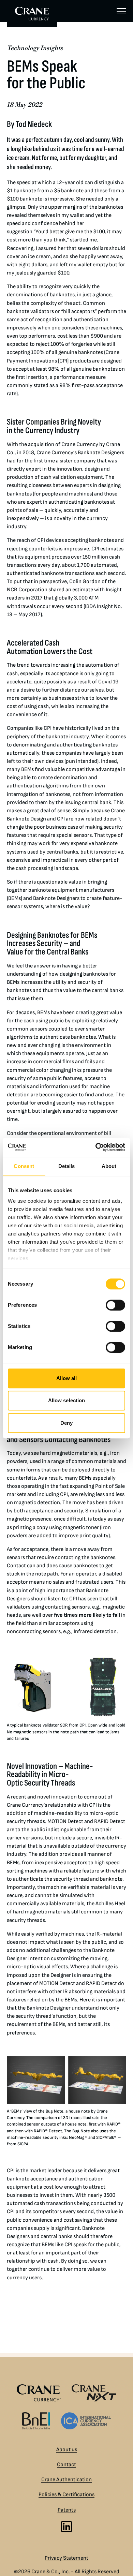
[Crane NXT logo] (94, 2393)
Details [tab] (67, 1166)
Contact (66, 2465)
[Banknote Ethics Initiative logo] (36, 2421)
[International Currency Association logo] (86, 2421)
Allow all (67, 1378)
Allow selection (67, 1400)
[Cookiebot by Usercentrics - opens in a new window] (96, 1147)
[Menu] (121, 11)
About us (67, 2450)
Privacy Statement (66, 2558)
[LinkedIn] (66, 2527)
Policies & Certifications (66, 2495)
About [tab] (109, 1166)
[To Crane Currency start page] (32, 14)
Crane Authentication (66, 2480)
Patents (67, 2510)
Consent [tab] (24, 1166)
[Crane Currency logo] (39, 2393)
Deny (66, 1423)
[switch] (115, 1305)
